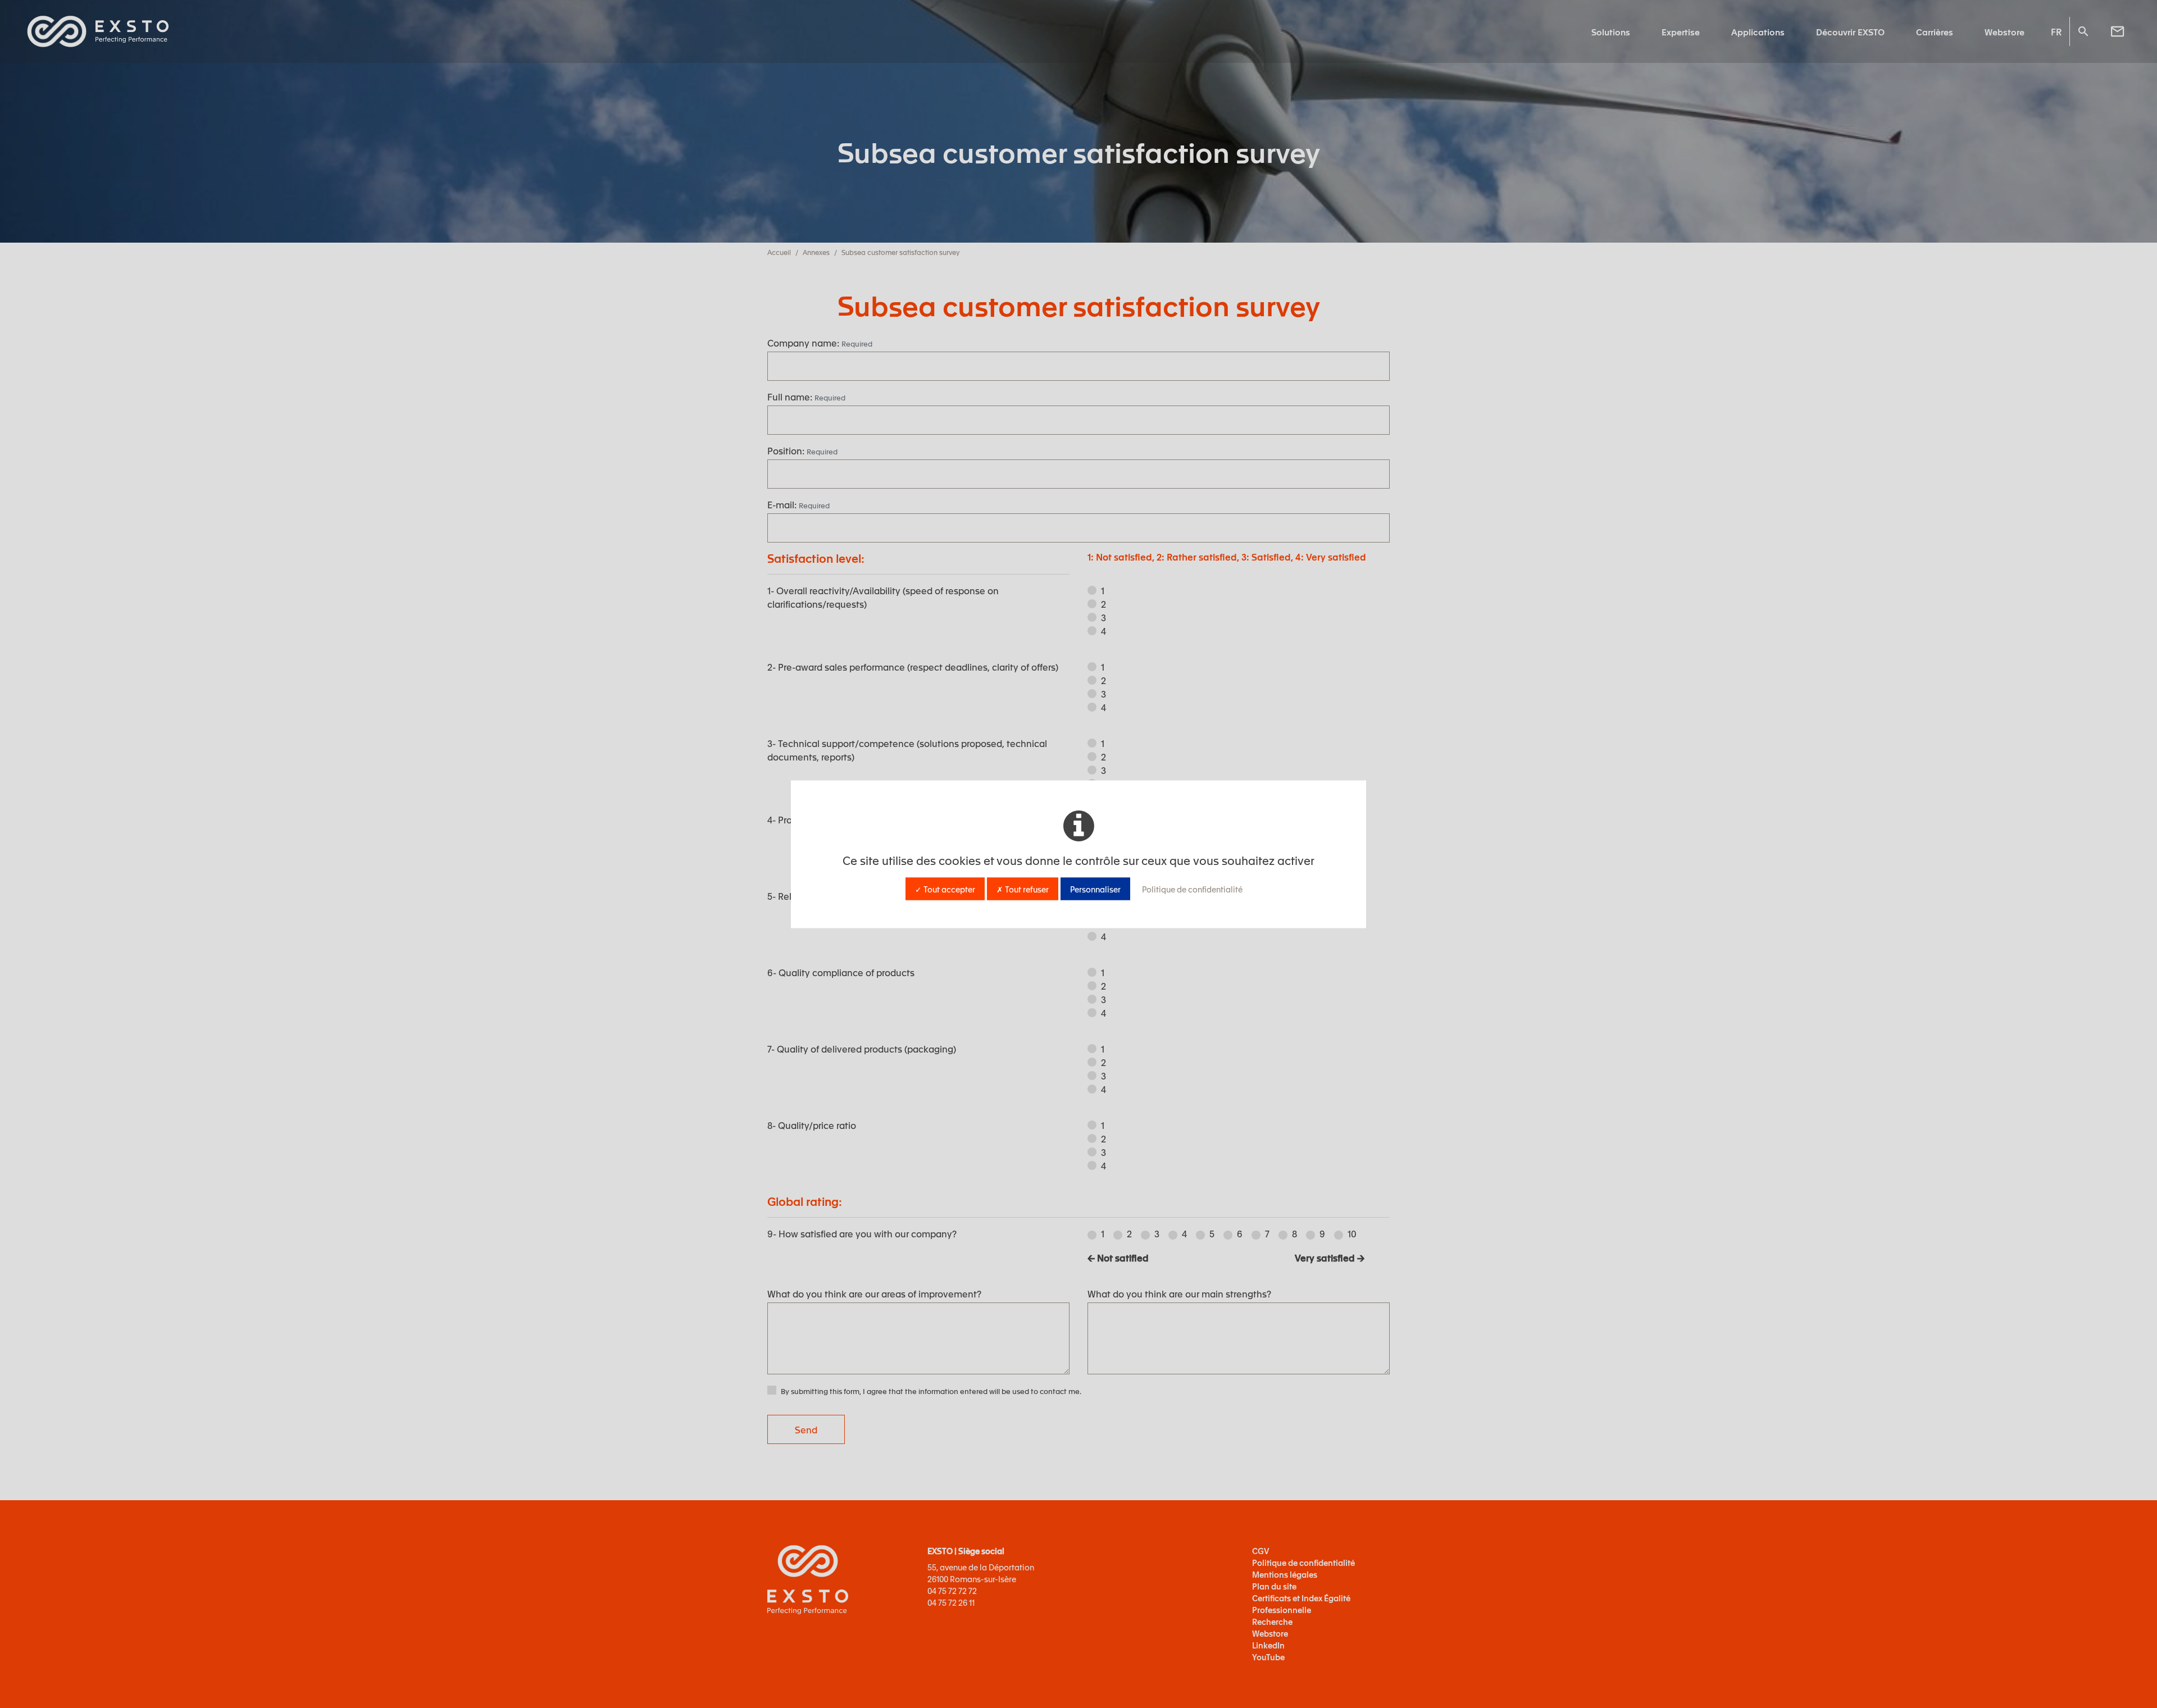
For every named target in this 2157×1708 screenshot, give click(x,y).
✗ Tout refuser (1023, 889)
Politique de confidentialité (1192, 889)
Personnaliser (1095, 889)
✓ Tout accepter (945, 889)
